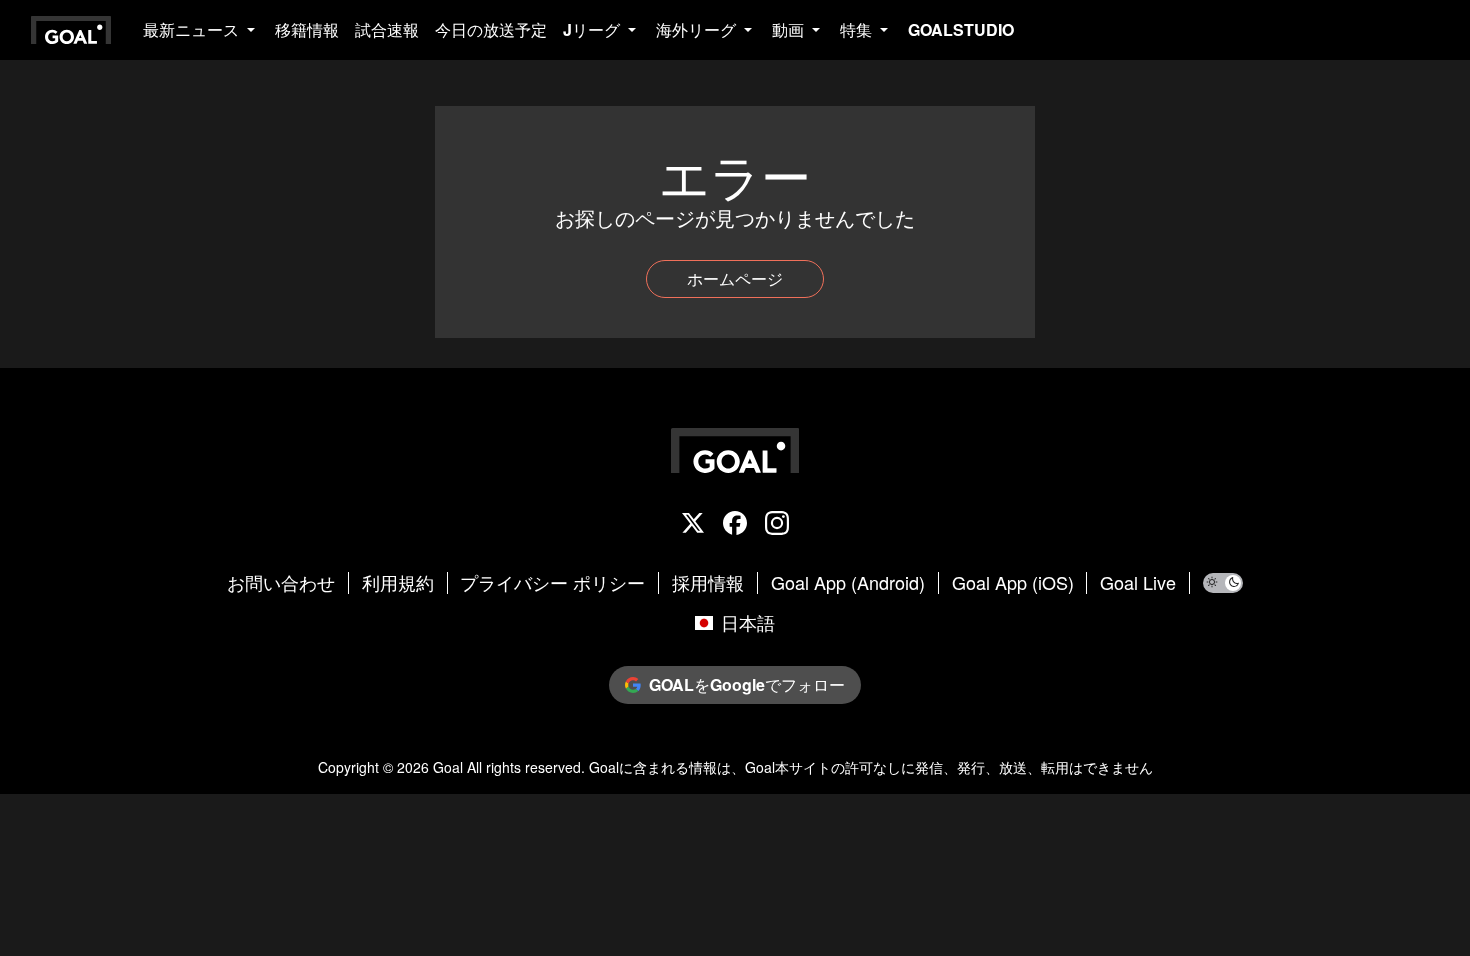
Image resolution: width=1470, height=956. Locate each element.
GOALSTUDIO (961, 29)
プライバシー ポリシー (552, 583)
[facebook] (735, 525)
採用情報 (708, 583)
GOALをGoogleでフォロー (747, 684)
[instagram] (777, 525)
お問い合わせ (281, 583)
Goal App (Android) (848, 583)
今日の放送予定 (491, 29)
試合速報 (387, 29)
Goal (448, 767)
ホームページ (735, 278)
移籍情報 (307, 29)
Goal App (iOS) (1013, 583)
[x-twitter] (693, 525)
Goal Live (1138, 583)
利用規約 (398, 583)
